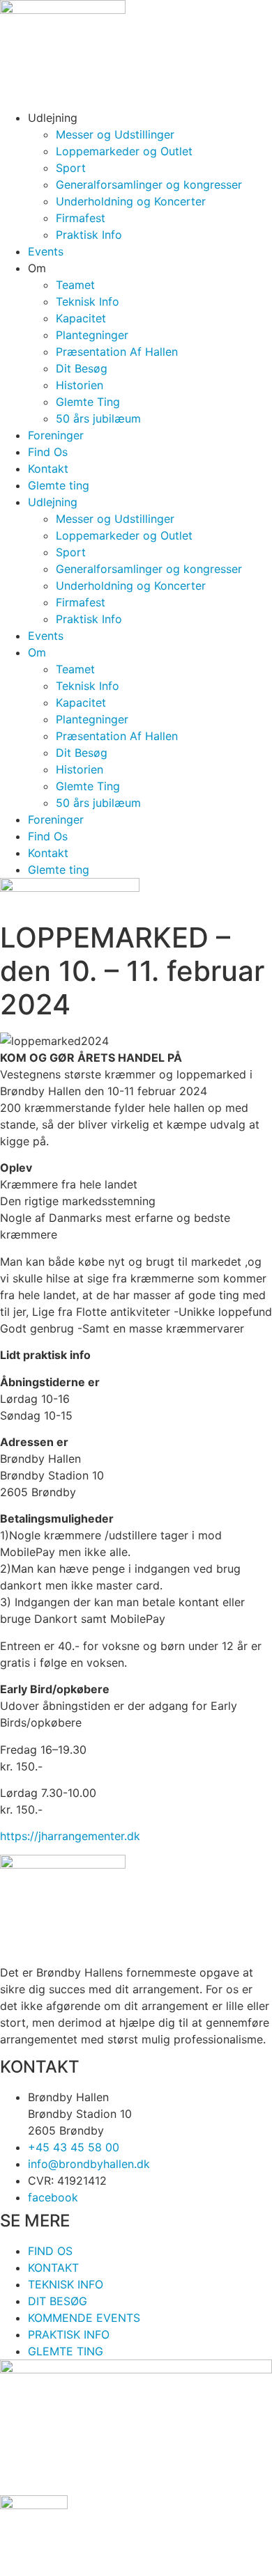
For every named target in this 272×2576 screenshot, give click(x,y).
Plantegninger (92, 335)
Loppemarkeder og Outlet (124, 151)
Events (46, 251)
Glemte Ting (88, 402)
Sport (71, 168)
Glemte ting (59, 485)
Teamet (75, 285)
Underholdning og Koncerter (131, 201)
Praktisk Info (89, 235)
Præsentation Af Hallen (117, 352)
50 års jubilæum (98, 418)
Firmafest (81, 218)
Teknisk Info (88, 301)
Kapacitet (81, 318)
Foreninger (56, 435)
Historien (80, 385)
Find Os (48, 452)
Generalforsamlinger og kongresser (149, 184)
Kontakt (48, 469)
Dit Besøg (82, 368)
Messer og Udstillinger (115, 134)
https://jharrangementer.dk (70, 1836)
